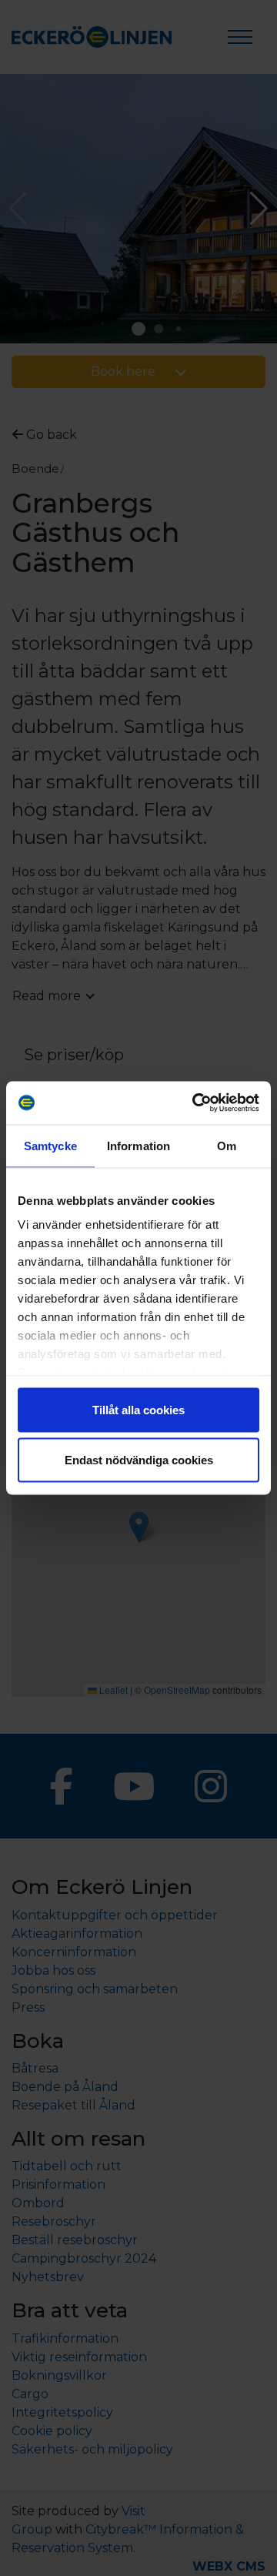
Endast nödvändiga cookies (139, 1460)
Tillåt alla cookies (138, 1409)
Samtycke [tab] (50, 1145)
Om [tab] (227, 1145)
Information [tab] (138, 1145)
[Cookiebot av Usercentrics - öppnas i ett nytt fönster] (195, 1103)
